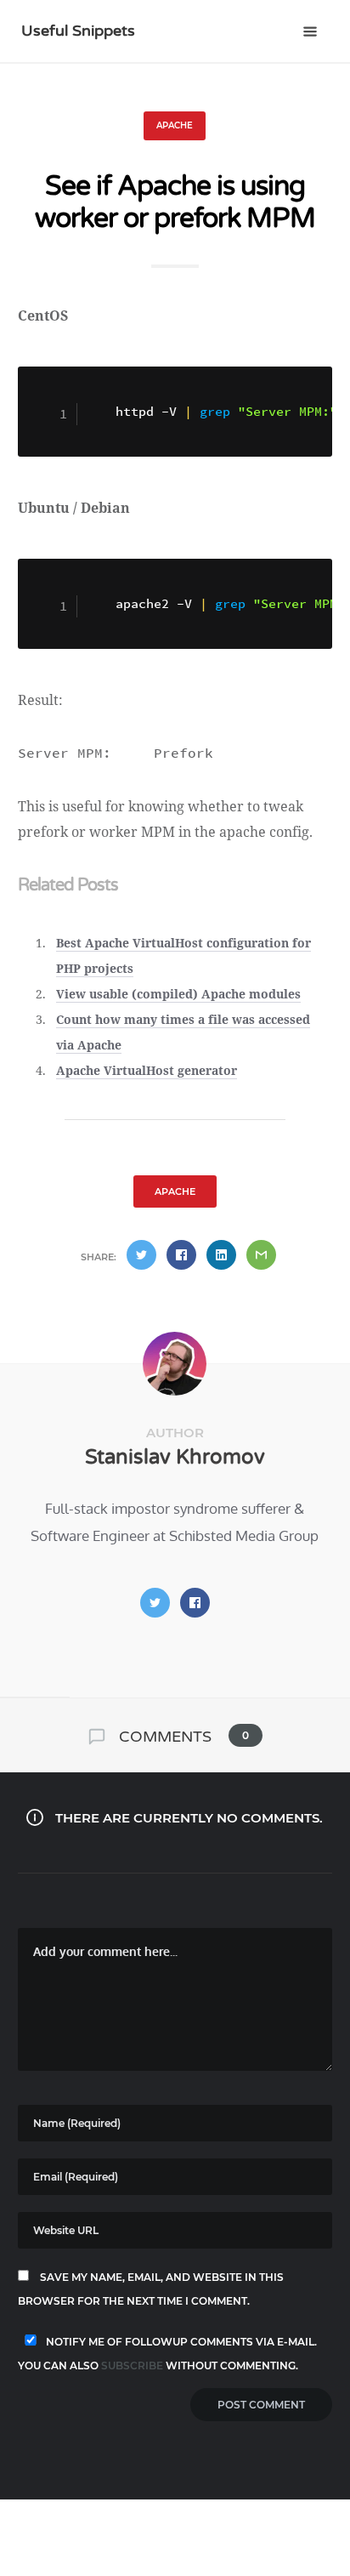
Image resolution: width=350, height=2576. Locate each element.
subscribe (132, 2366)
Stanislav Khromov (175, 1457)
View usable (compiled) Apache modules (178, 994)
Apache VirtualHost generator (147, 1070)
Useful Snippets (78, 31)
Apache (175, 125)
